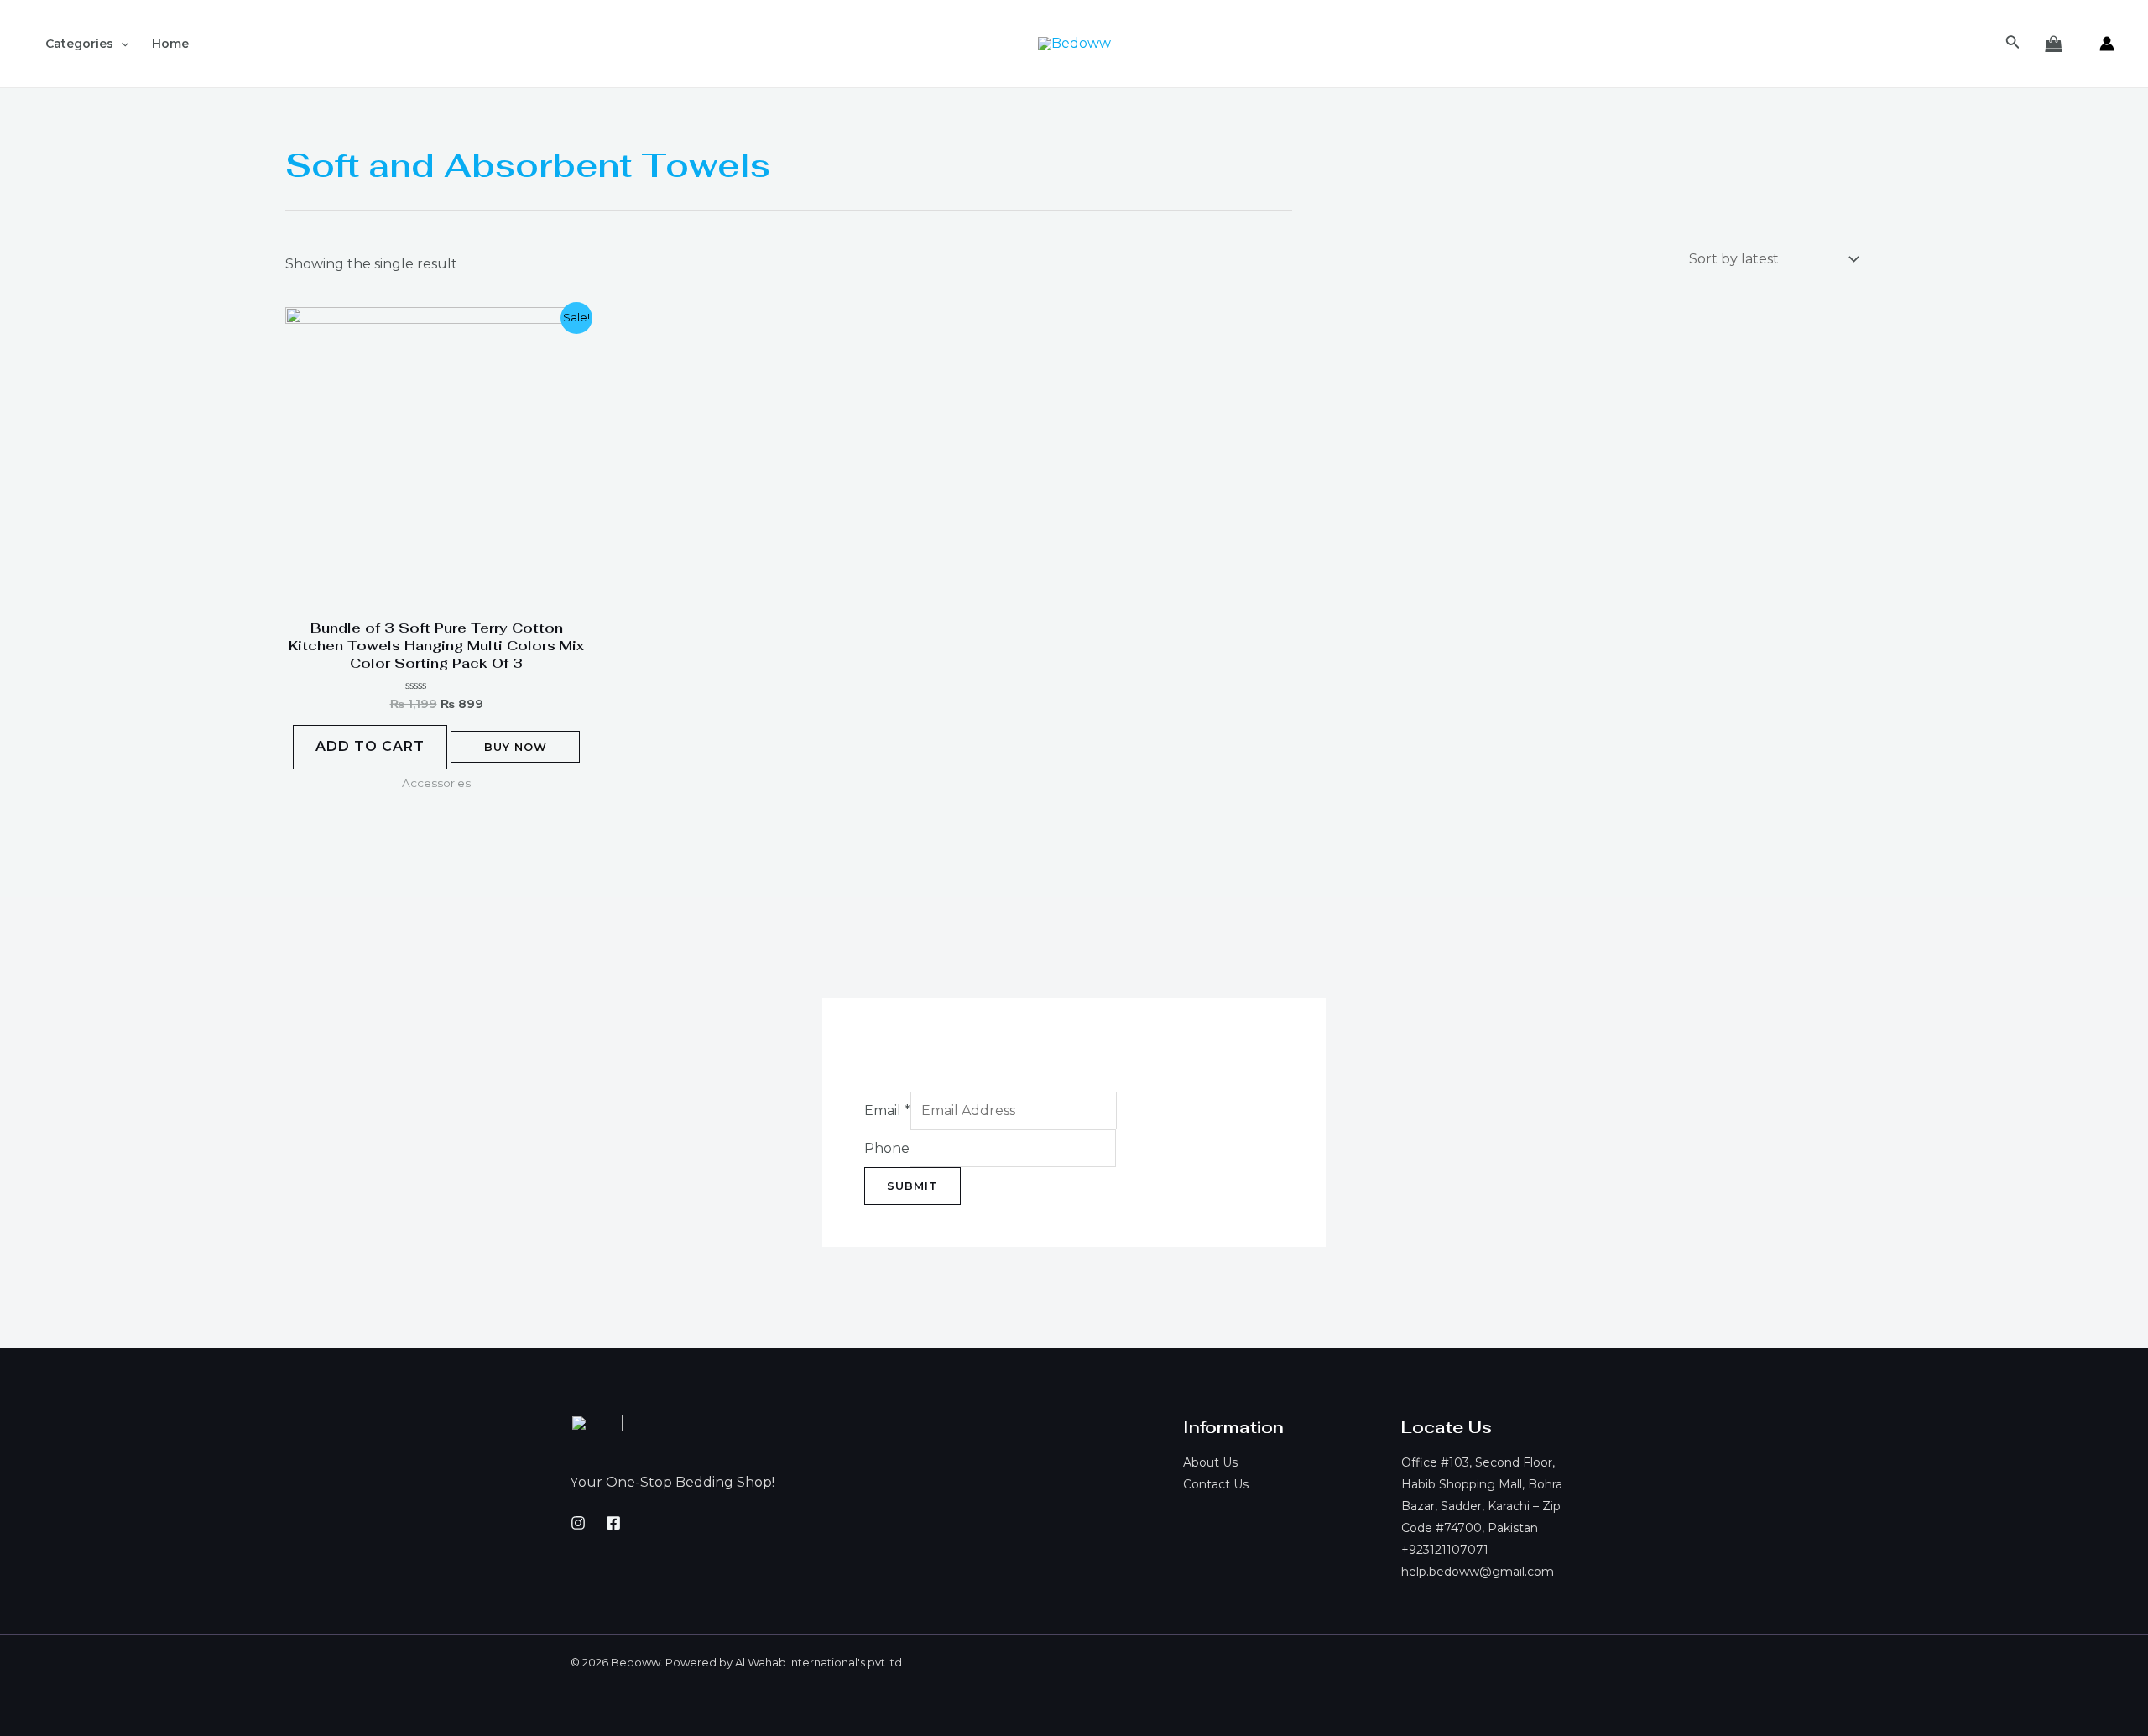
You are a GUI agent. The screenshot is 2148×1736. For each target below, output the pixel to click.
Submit (912, 1186)
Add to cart (370, 746)
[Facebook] (613, 1523)
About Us (1210, 1462)
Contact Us (1216, 1484)
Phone (887, 1148)
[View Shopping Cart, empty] (2053, 44)
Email (887, 1110)
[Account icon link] (2107, 44)
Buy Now (516, 747)
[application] (121, 44)
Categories (79, 44)
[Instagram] (578, 1523)
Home (170, 44)
